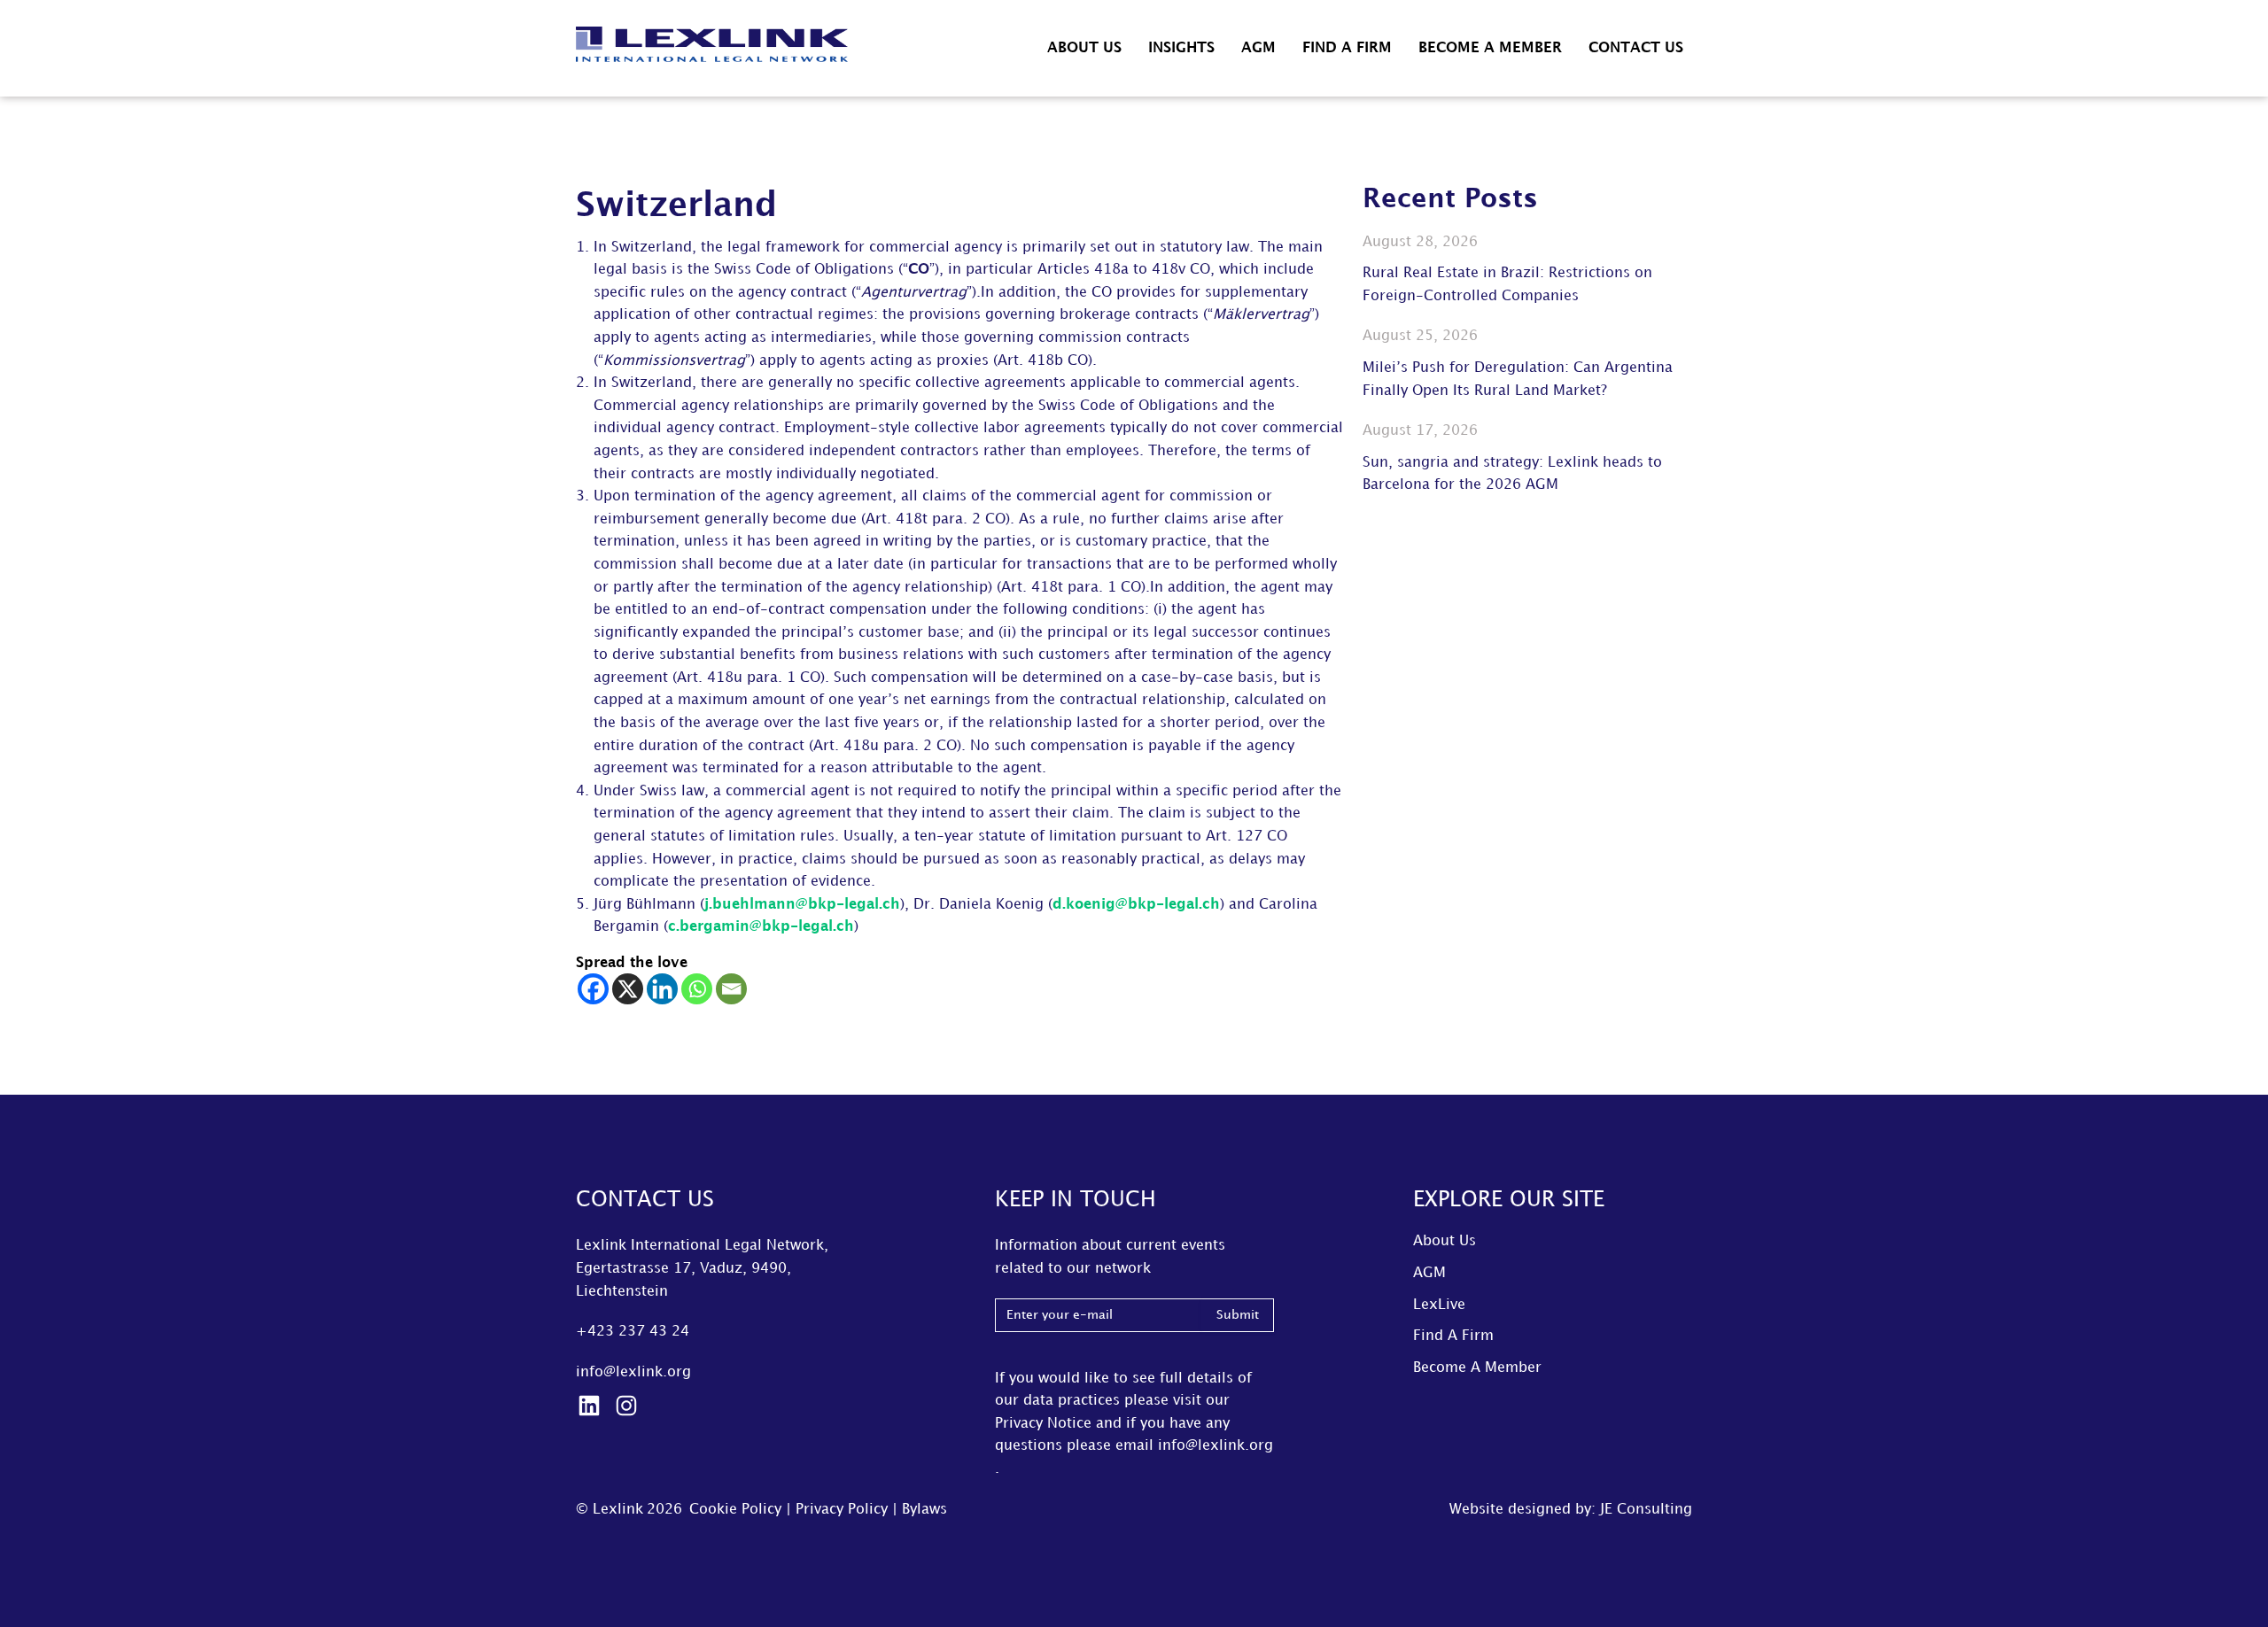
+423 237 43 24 (633, 1332)
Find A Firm (1347, 48)
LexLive (1439, 1305)
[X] (628, 989)
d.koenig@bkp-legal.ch (1136, 905)
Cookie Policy (735, 1510)
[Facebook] (593, 989)
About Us (1084, 48)
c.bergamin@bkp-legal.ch (761, 927)
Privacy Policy (842, 1510)
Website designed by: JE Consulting (1571, 1510)
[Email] (731, 989)
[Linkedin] (662, 989)
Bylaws (924, 1510)
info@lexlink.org (633, 1372)
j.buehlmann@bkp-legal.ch (802, 905)
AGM (1258, 48)
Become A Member (1490, 48)
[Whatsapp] (697, 989)
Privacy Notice (1043, 1424)
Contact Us (1636, 48)
